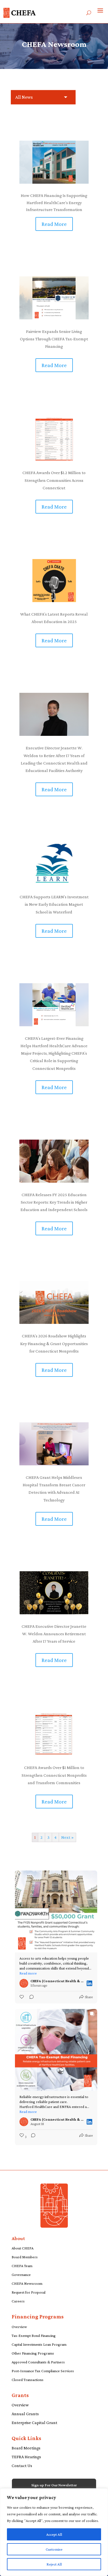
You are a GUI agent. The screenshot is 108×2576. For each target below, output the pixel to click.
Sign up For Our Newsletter (54, 2485)
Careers (18, 2301)
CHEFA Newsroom (27, 2283)
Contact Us (22, 2466)
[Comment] (30, 1997)
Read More (54, 224)
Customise (54, 2549)
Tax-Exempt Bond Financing (34, 2335)
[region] (54, 2532)
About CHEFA (23, 2248)
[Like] (22, 1997)
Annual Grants (25, 2414)
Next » (67, 1837)
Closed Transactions (28, 2380)
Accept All (54, 2534)
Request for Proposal (29, 2292)
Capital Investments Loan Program (39, 2344)
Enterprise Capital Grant (34, 2423)
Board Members (25, 2257)
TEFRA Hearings (26, 2457)
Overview (19, 2327)
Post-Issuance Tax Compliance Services (43, 2371)
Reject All (54, 2564)
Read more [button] (28, 1973)
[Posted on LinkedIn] (89, 1983)
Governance (21, 2275)
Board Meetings (26, 2448)
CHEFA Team (22, 2266)
